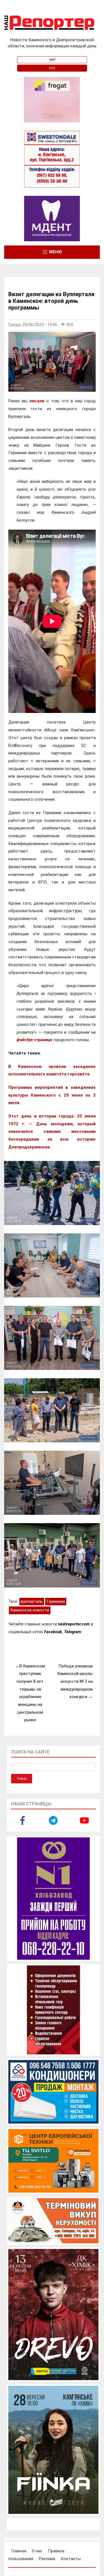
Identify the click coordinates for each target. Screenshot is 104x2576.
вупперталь (32, 1601)
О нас (37, 2551)
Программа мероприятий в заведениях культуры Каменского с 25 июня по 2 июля (52, 1095)
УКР (52, 60)
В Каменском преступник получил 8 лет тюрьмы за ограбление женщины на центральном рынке (31, 1693)
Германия (56, 1601)
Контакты (71, 2559)
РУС (52, 68)
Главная (19, 2551)
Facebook (53, 1632)
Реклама (47, 2559)
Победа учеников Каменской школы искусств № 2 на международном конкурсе (75, 1682)
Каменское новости (30, 1610)
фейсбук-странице (34, 1040)
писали (37, 401)
